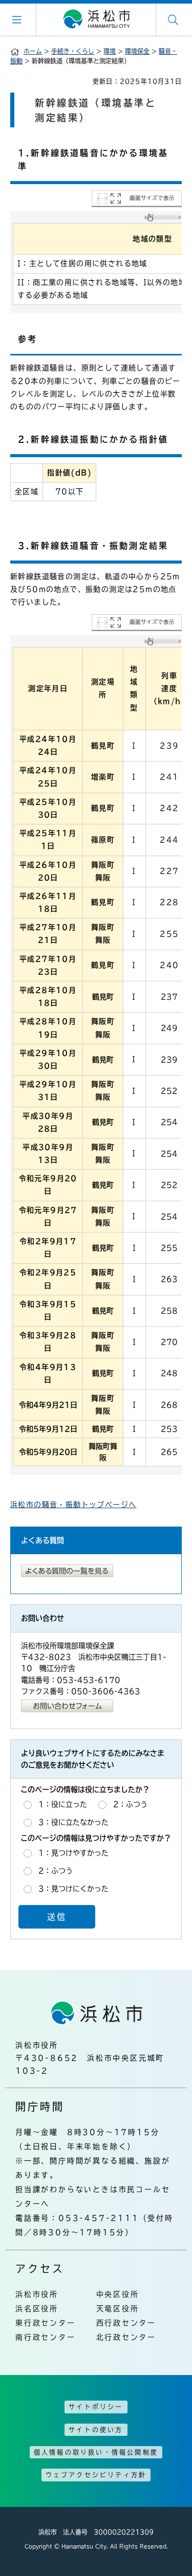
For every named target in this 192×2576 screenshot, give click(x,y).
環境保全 (137, 51)
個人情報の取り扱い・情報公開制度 (96, 2452)
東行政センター (46, 2323)
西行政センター (126, 2323)
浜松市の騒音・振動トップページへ (73, 1505)
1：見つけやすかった (73, 1853)
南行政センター (46, 2337)
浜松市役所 (37, 2294)
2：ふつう (130, 1804)
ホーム (33, 51)
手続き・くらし (73, 51)
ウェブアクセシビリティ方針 (96, 2475)
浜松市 (96, 19)
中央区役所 (118, 2294)
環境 (110, 51)
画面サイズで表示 (152, 198)
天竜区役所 (118, 2309)
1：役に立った (63, 1804)
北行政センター (126, 2337)
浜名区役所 (37, 2309)
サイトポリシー (96, 2407)
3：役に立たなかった (73, 1822)
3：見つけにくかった (73, 1889)
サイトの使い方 (96, 2430)
